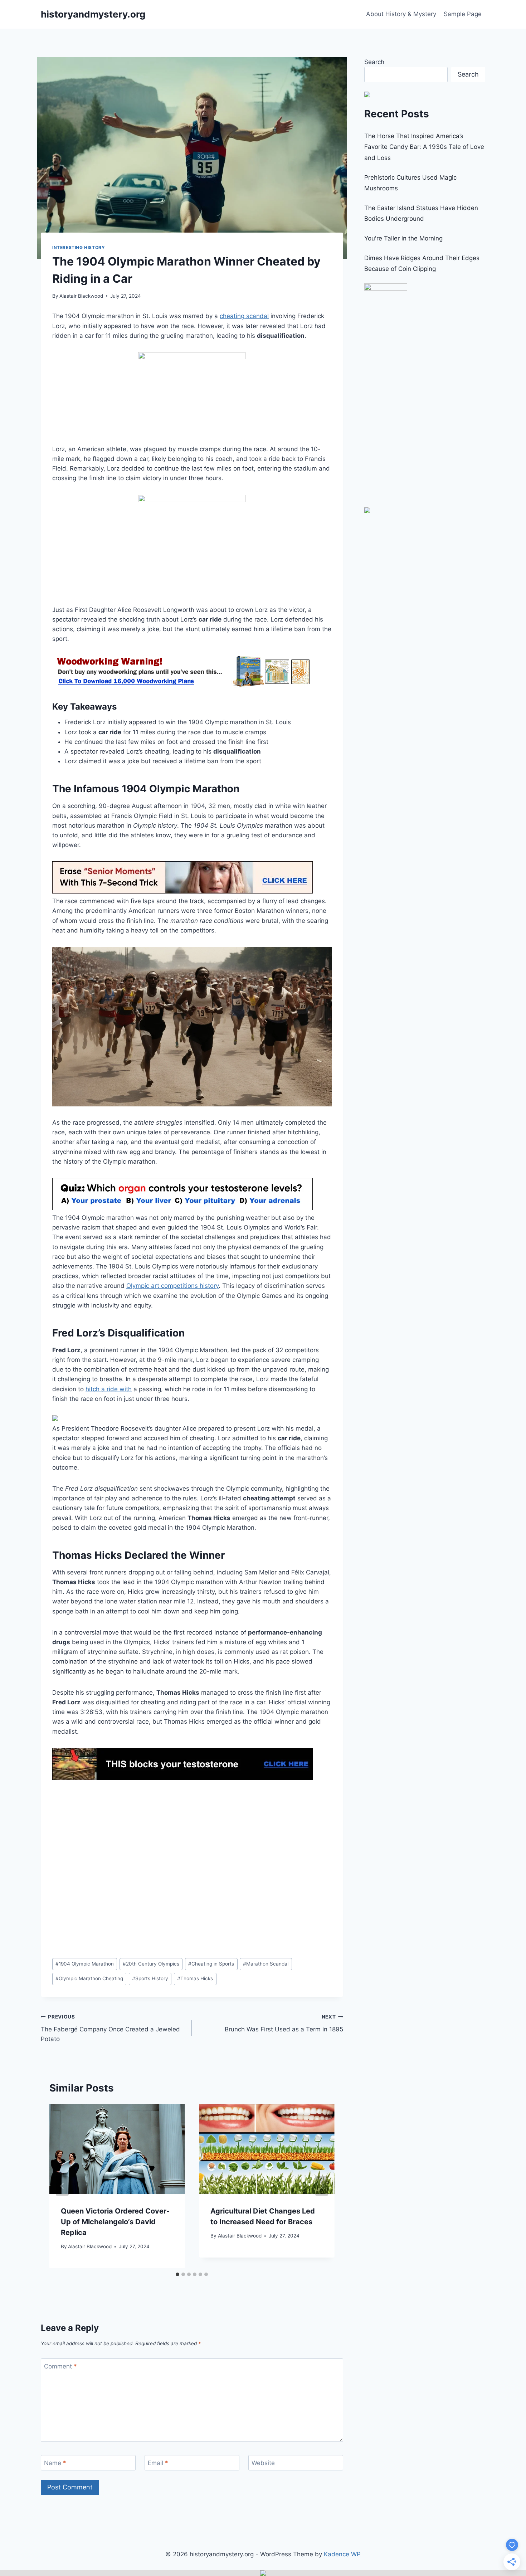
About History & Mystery (401, 14)
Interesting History (79, 247)
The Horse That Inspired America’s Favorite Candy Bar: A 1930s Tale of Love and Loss (424, 147)
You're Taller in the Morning (403, 238)
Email (158, 2463)
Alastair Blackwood (81, 296)
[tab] (177, 2274)
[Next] (322, 2186)
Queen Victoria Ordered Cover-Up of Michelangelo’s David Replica (115, 2222)
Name (55, 2463)
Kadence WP (342, 2554)
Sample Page (463, 14)
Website (263, 2463)
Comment (60, 2366)
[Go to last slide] (62, 2186)
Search (374, 62)
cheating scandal (244, 316)
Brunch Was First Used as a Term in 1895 (284, 2023)
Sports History (150, 1978)
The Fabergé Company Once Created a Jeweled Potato (110, 2028)
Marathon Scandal (266, 1964)
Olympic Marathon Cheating (89, 1978)
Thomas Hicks (195, 1978)
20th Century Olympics (151, 1964)
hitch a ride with (109, 1389)
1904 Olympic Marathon (85, 1964)
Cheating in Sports (211, 1964)
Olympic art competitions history (172, 1286)
